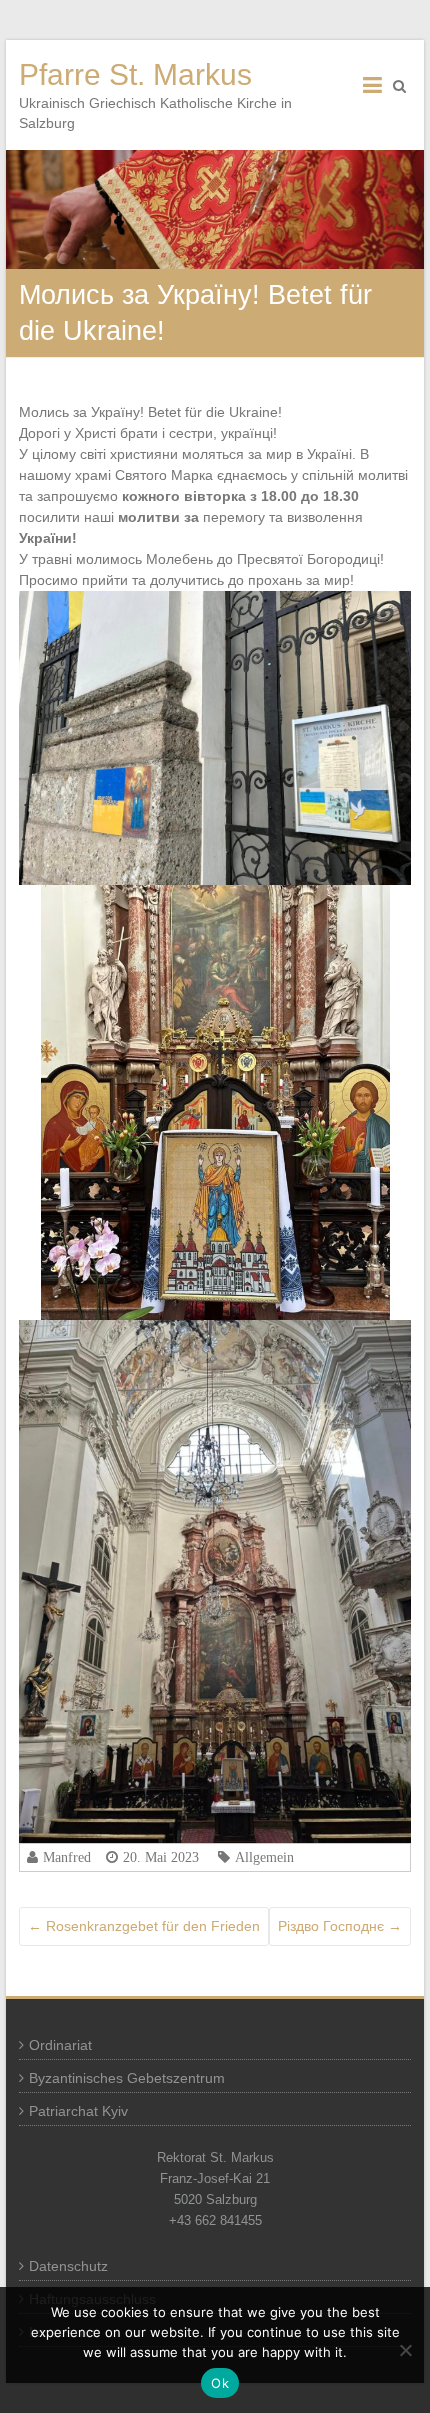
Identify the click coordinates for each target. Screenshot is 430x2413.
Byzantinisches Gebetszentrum (127, 2078)
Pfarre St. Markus (135, 74)
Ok (220, 2383)
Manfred (67, 1857)
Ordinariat (60, 2045)
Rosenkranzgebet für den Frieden (144, 1926)
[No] (405, 2350)
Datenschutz (68, 2266)
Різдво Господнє (340, 1926)
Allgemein (264, 1857)
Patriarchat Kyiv (78, 2111)
